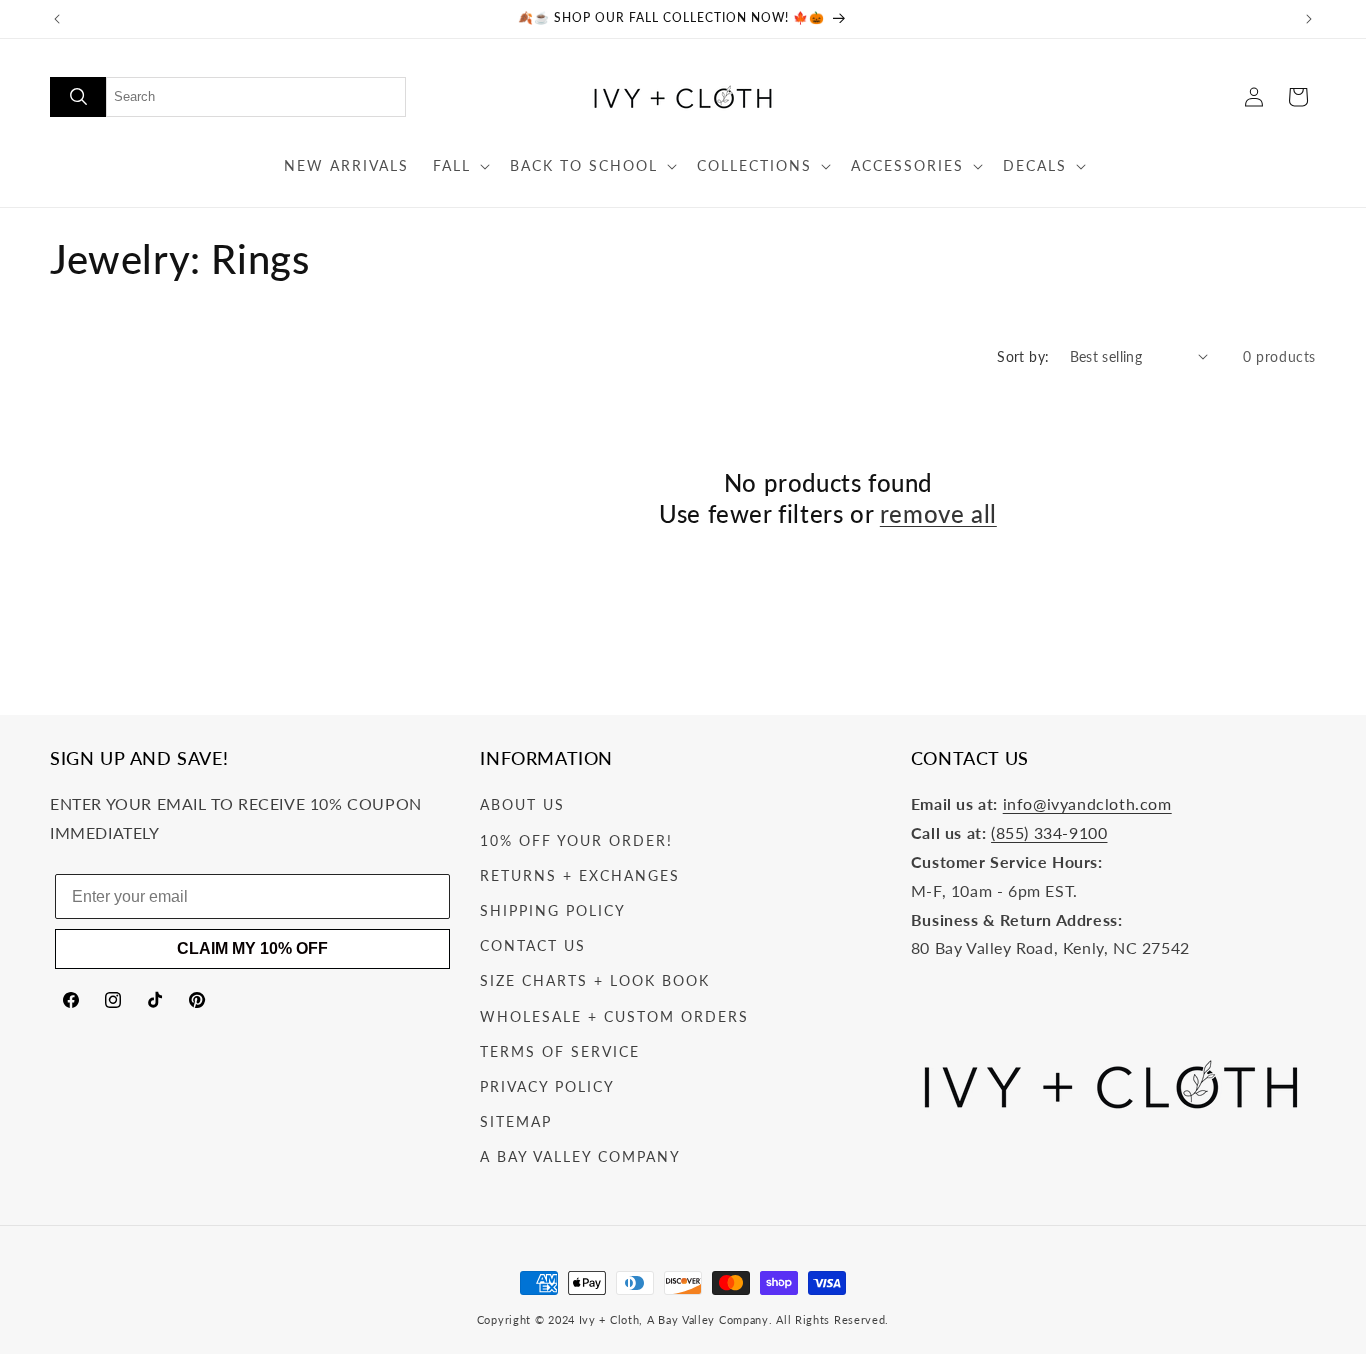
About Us (522, 805)
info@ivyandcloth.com (1087, 804)
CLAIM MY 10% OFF (252, 948)
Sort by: (1023, 356)
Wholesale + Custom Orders (614, 1016)
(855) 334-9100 (1049, 832)
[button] (459, 166)
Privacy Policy (547, 1086)
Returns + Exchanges (580, 875)
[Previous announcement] (57, 19)
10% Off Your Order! (576, 840)
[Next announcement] (1309, 19)
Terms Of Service (560, 1051)
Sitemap (516, 1121)
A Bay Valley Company (580, 1156)
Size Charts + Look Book (595, 980)
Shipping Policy (553, 910)
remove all (938, 513)
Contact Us (533, 945)
